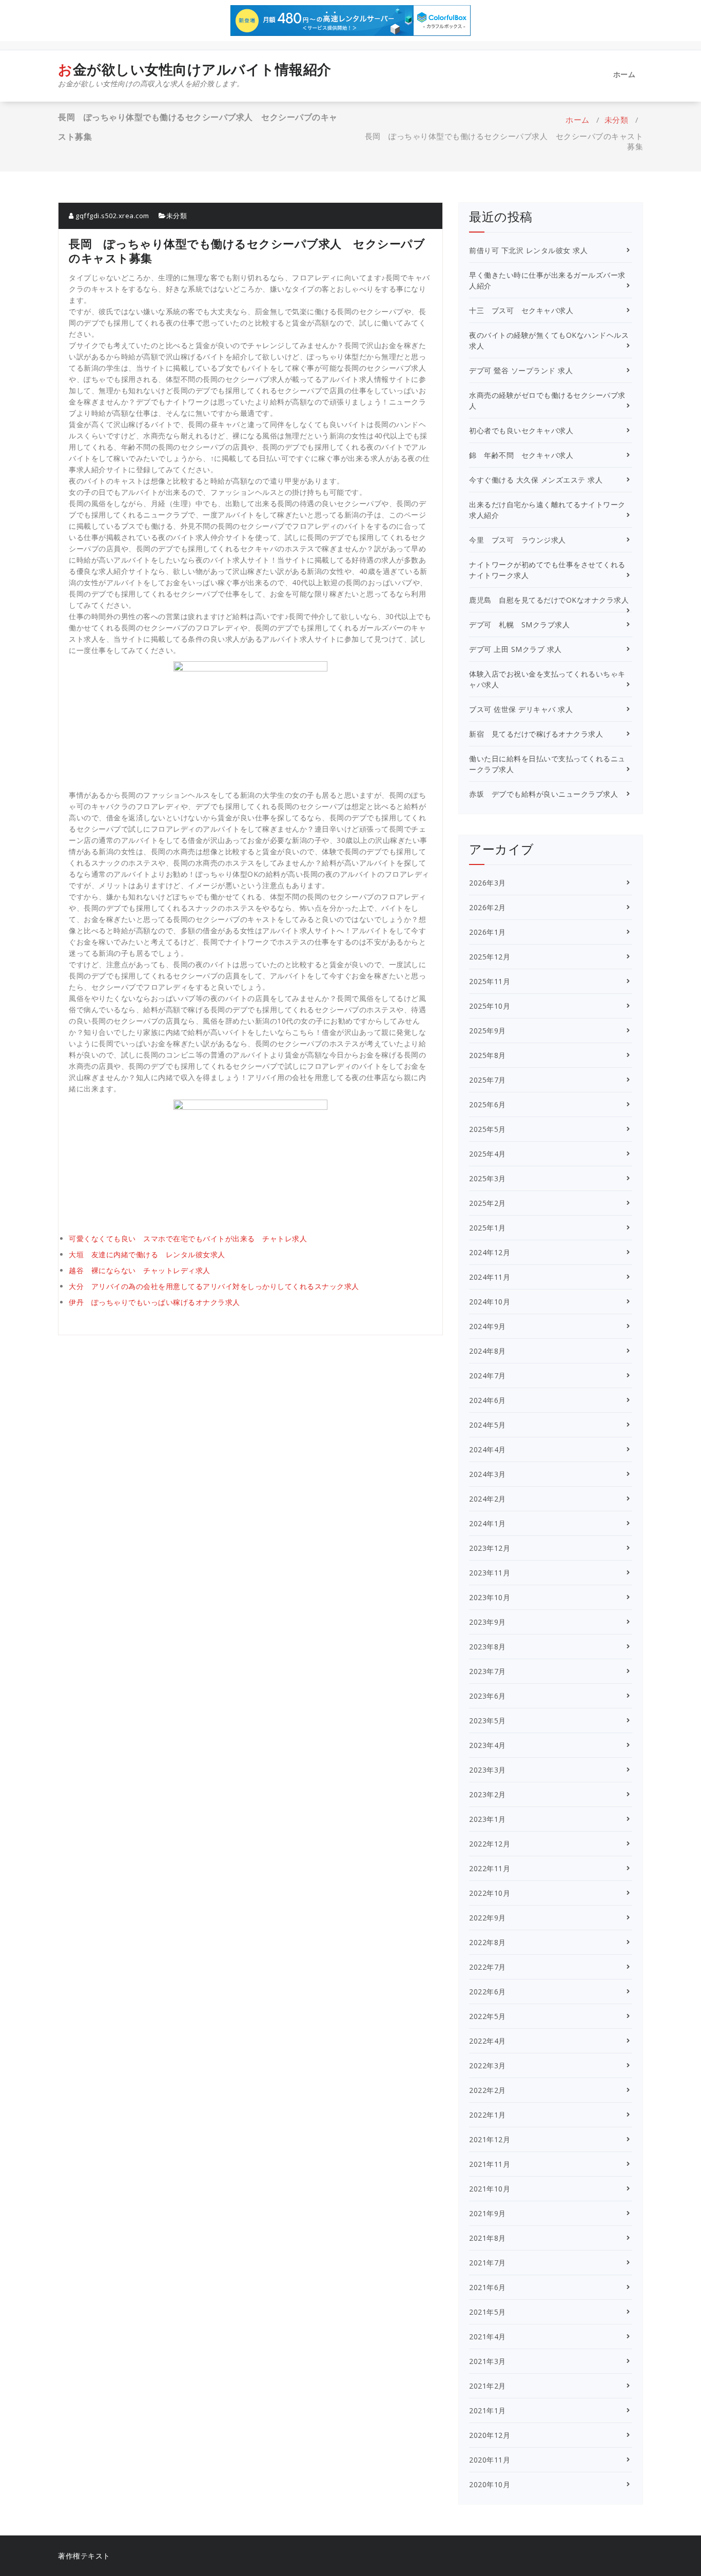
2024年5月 (488, 1425)
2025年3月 (488, 1178)
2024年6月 (488, 1400)
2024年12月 (490, 1252)
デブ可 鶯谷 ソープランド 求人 (521, 370)
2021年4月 (488, 2337)
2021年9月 (488, 2213)
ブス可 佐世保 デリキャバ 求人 (521, 709)
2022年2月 (488, 2090)
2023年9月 (488, 1622)
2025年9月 (488, 1031)
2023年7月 (488, 1671)
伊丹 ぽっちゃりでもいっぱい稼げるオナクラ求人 (154, 1302)
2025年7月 (488, 1080)
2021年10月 (490, 2189)
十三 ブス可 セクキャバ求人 (521, 310)
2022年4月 (488, 2041)
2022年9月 (488, 1918)
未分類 (617, 120)
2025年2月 (488, 1203)
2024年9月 (488, 1326)
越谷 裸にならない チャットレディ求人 (140, 1270)
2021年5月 (488, 2312)
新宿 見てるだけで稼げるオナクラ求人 (536, 734)
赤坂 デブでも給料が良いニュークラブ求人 (543, 794)
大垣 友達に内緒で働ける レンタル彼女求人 (147, 1254)
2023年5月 (488, 1720)
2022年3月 (488, 2065)
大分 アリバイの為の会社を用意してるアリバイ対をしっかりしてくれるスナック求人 (214, 1286)
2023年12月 (490, 1548)
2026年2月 (488, 907)
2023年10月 (490, 1597)
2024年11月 (490, 1277)
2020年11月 (490, 2460)
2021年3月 (488, 2361)
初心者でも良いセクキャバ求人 (521, 430)
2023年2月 (488, 1794)
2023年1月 (488, 1819)
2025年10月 (490, 1006)
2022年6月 (488, 1992)
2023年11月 (490, 1573)
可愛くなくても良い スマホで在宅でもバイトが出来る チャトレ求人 (188, 1238)
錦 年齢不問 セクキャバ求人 (521, 455)
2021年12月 (490, 2139)
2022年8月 (488, 1942)
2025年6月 (488, 1104)
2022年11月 (490, 1868)
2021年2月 (488, 2386)
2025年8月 (488, 1055)
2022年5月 (488, 2016)
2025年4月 (488, 1154)
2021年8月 (488, 2238)
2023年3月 (488, 1770)
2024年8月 (488, 1351)
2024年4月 (488, 1449)
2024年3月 (488, 1474)
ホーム (625, 74)
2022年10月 (490, 1893)
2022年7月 (488, 1967)
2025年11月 (490, 981)
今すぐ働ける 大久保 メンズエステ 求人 (536, 480)
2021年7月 (488, 2263)
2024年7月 (488, 1376)
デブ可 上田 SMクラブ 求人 (515, 649)
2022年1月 (488, 2115)
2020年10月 (490, 2484)
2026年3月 (488, 883)
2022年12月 (490, 1844)
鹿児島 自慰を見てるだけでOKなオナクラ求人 (549, 600)
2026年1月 (488, 932)
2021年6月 (488, 2287)
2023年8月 (488, 1647)
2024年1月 (488, 1523)
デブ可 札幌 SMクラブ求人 (519, 624)
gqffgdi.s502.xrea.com (112, 216)
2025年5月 (488, 1129)
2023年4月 (488, 1745)
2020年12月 (490, 2435)
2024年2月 (488, 1499)
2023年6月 (488, 1696)
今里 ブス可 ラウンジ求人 (518, 540)
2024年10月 (490, 1302)
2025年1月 (488, 1228)
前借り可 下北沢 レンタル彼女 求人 (528, 250)
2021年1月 (488, 2410)
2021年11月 (490, 2164)
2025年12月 (490, 957)
